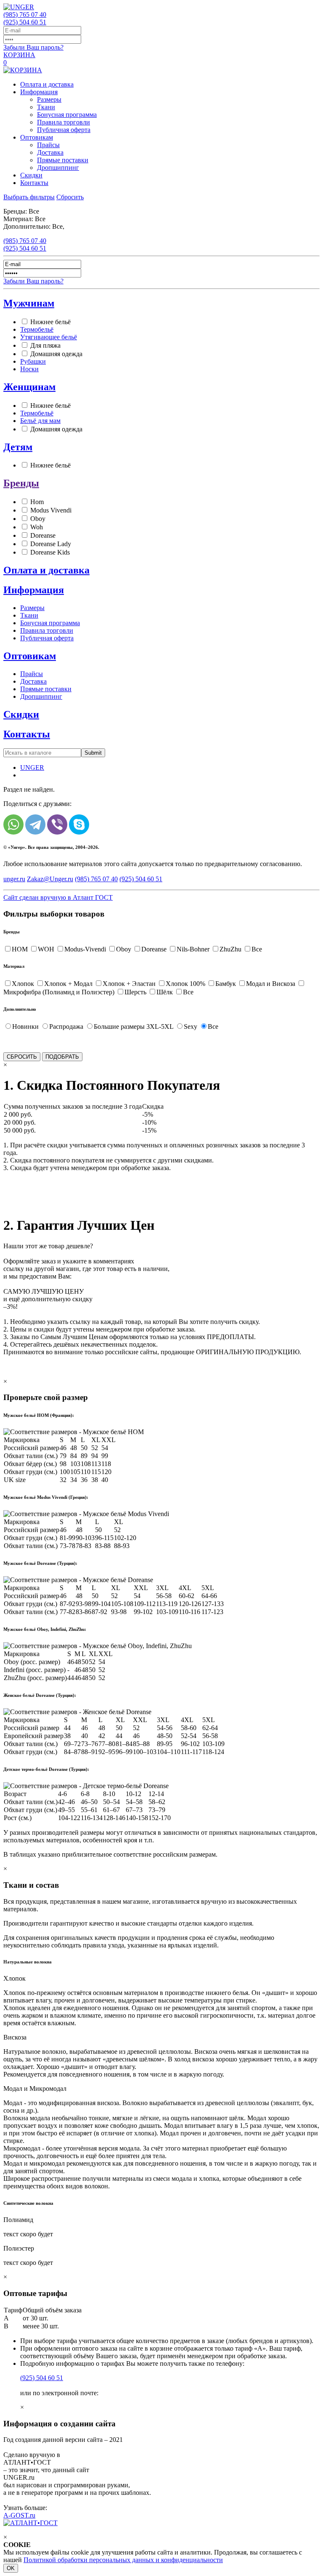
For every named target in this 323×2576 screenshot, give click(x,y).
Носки (29, 369)
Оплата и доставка (47, 84)
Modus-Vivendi (85, 949)
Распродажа (66, 1026)
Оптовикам (37, 137)
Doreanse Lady (51, 544)
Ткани (46, 107)
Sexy (191, 1026)
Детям (18, 447)
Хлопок (23, 984)
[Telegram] (35, 824)
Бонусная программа (67, 115)
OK (11, 2568)
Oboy (38, 519)
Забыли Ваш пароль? (33, 47)
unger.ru (14, 879)
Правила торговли (64, 122)
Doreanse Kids (50, 552)
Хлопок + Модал (68, 984)
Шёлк (165, 992)
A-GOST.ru (19, 2515)
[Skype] (79, 824)
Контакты (34, 183)
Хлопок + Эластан (129, 984)
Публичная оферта (64, 130)
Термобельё (37, 329)
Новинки (25, 1026)
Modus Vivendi (51, 510)
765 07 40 (25, 15)
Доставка (50, 152)
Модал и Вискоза (271, 984)
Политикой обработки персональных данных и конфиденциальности (123, 2560)
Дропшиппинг (58, 168)
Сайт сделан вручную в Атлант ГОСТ (58, 897)
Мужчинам (29, 303)
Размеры (49, 99)
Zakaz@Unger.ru (50, 879)
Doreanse (43, 535)
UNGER (32, 768)
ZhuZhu (230, 949)
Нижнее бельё (50, 322)
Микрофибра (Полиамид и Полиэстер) (59, 992)
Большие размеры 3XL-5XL (134, 1026)
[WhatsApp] (13, 824)
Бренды (21, 483)
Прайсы (48, 145)
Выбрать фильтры (29, 197)
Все (257, 949)
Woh (37, 527)
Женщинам (29, 387)
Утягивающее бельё (49, 337)
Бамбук (226, 984)
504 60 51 (25, 22)
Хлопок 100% (185, 984)
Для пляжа (45, 345)
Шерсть (135, 992)
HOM (20, 949)
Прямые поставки (63, 160)
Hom (37, 502)
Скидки (31, 175)
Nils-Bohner (193, 949)
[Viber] (57, 824)
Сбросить (70, 197)
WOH (46, 949)
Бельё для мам (40, 421)
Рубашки (33, 361)
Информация (39, 92)
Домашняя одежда (56, 354)
